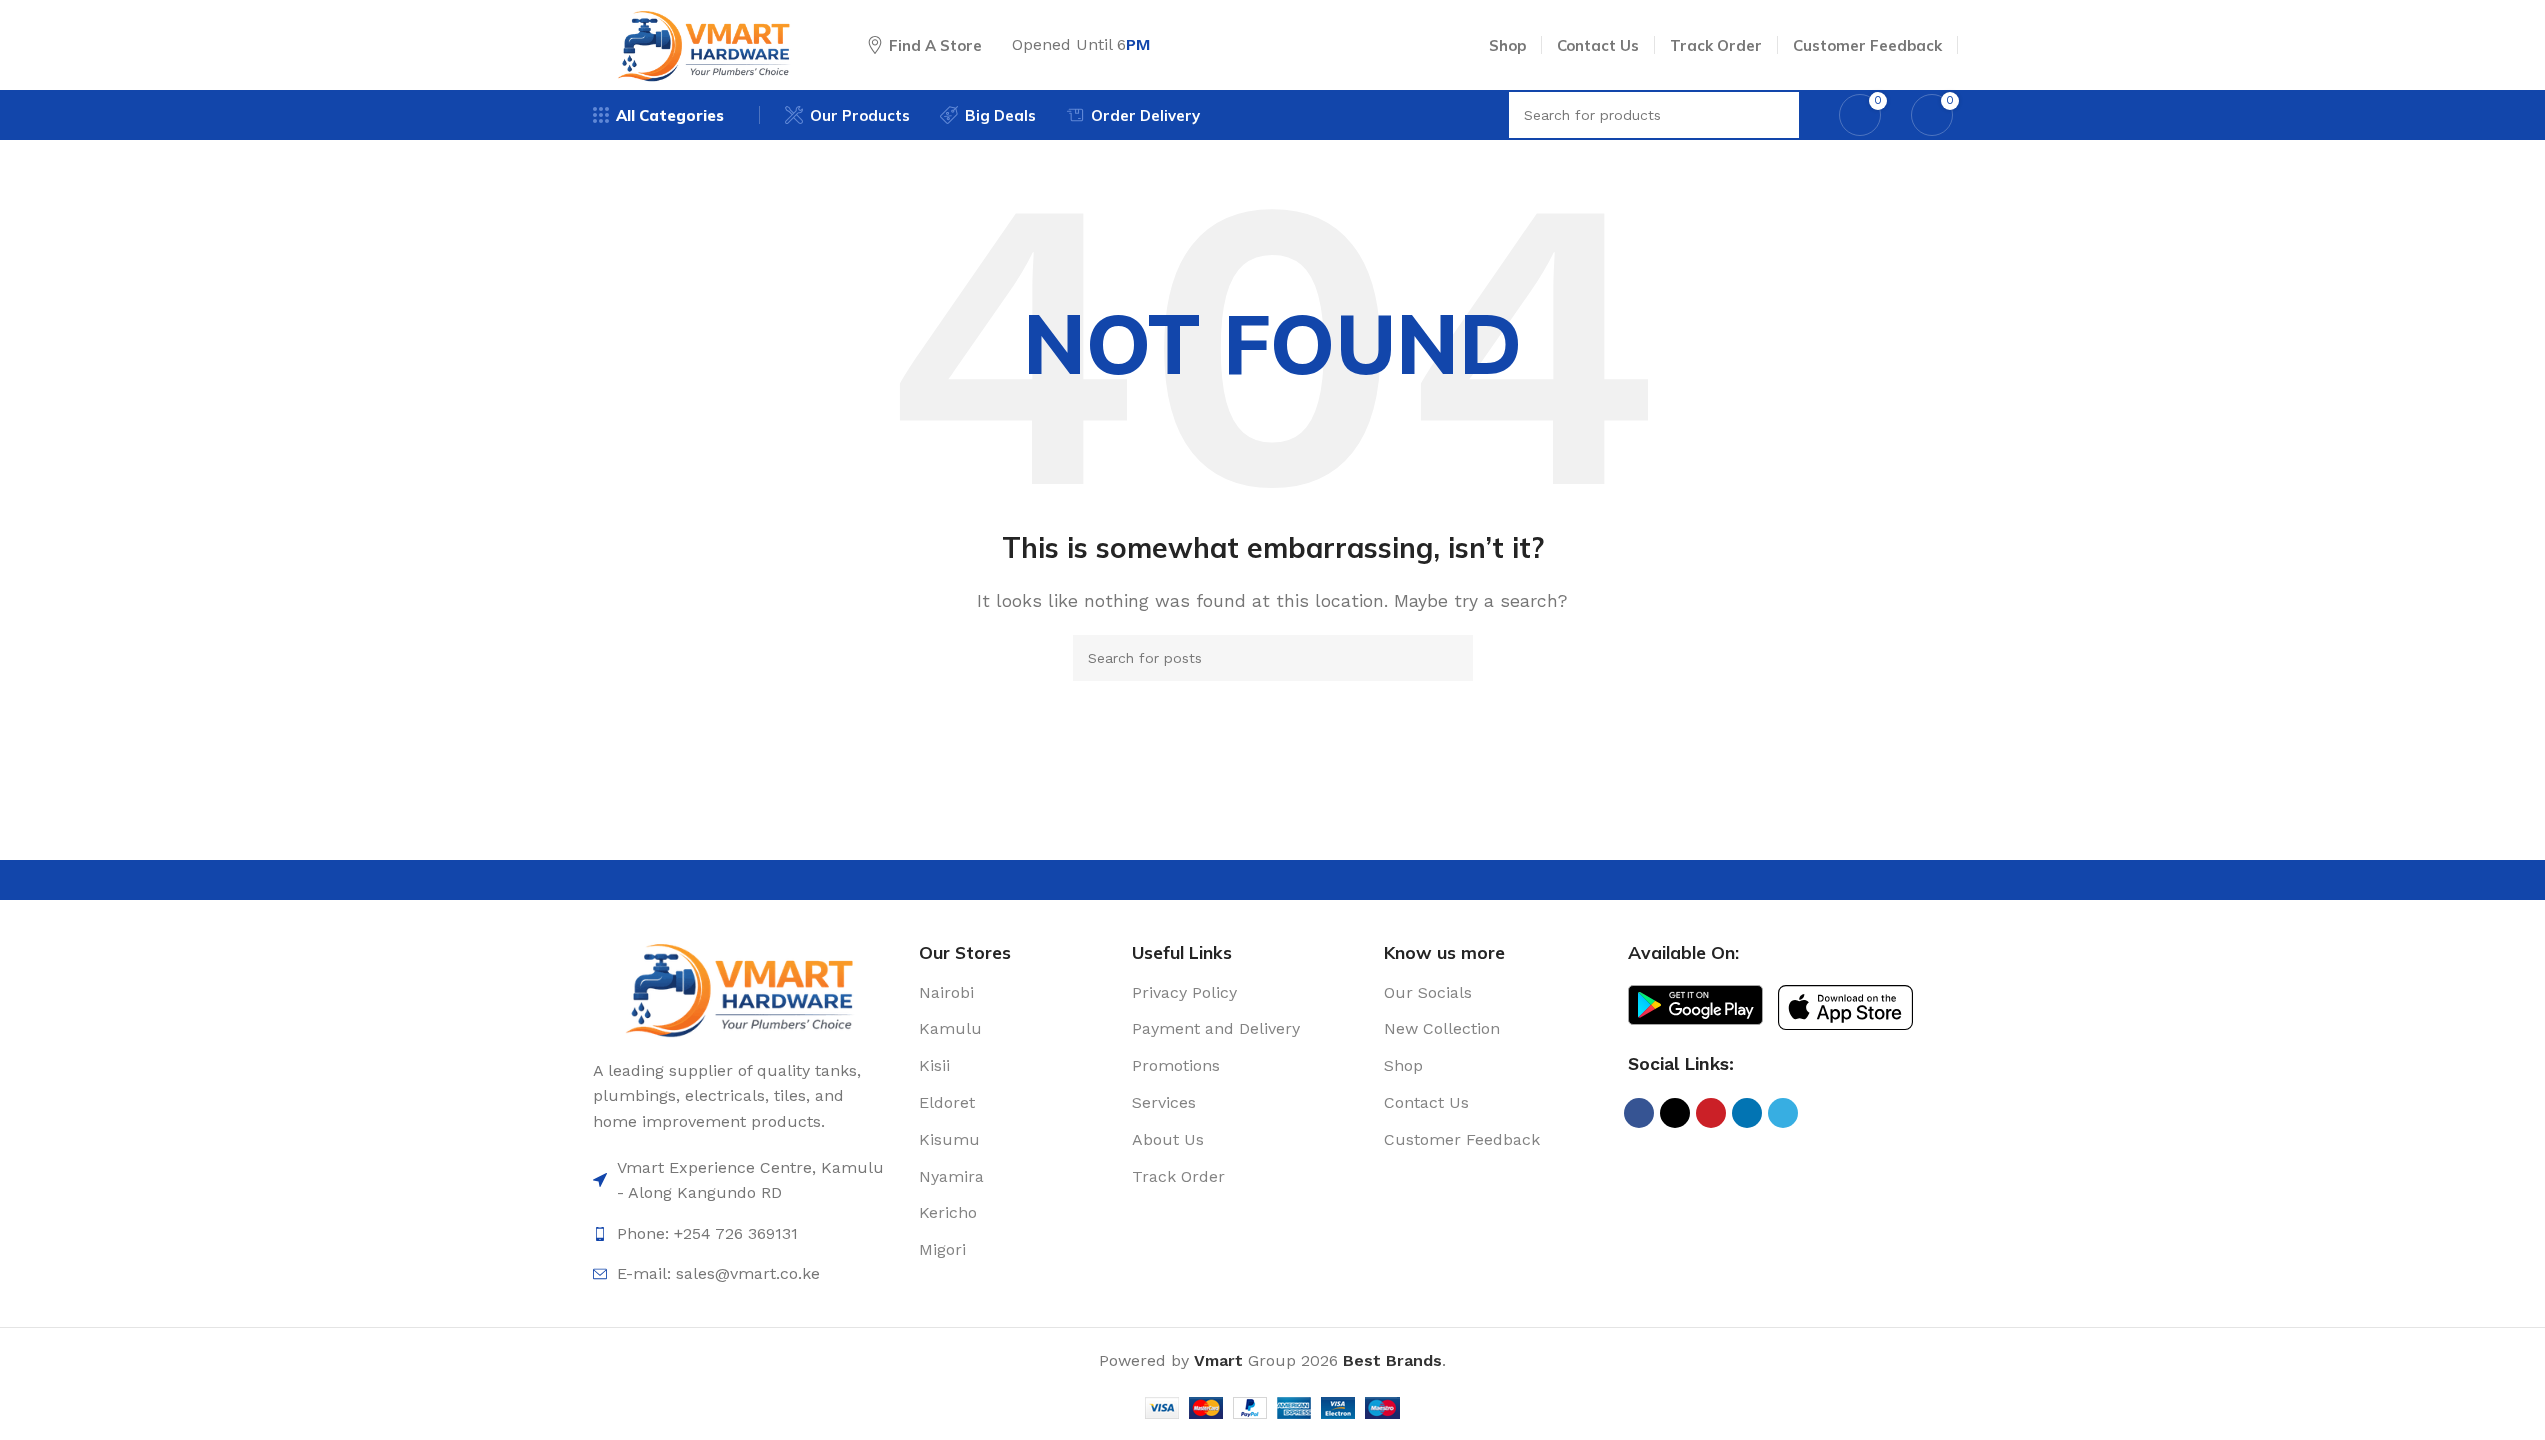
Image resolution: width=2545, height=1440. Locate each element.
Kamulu (950, 1028)
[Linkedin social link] (1747, 1113)
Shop (1403, 1065)
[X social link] (1675, 1113)
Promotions (1176, 1065)
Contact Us (1426, 1102)
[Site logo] (705, 43)
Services (1164, 1102)
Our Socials (1428, 992)
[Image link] (741, 987)
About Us (1168, 1139)
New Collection (1442, 1028)
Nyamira (951, 1176)
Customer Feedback (1462, 1139)
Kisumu (949, 1139)
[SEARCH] (1450, 658)
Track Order (1178, 1176)
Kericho (948, 1212)
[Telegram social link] (1783, 1113)
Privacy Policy (1184, 992)
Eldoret (947, 1102)
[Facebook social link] (1639, 1113)
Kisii (934, 1065)
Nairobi (946, 992)
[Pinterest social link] (1711, 1113)
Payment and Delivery (1216, 1028)
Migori (942, 1249)
